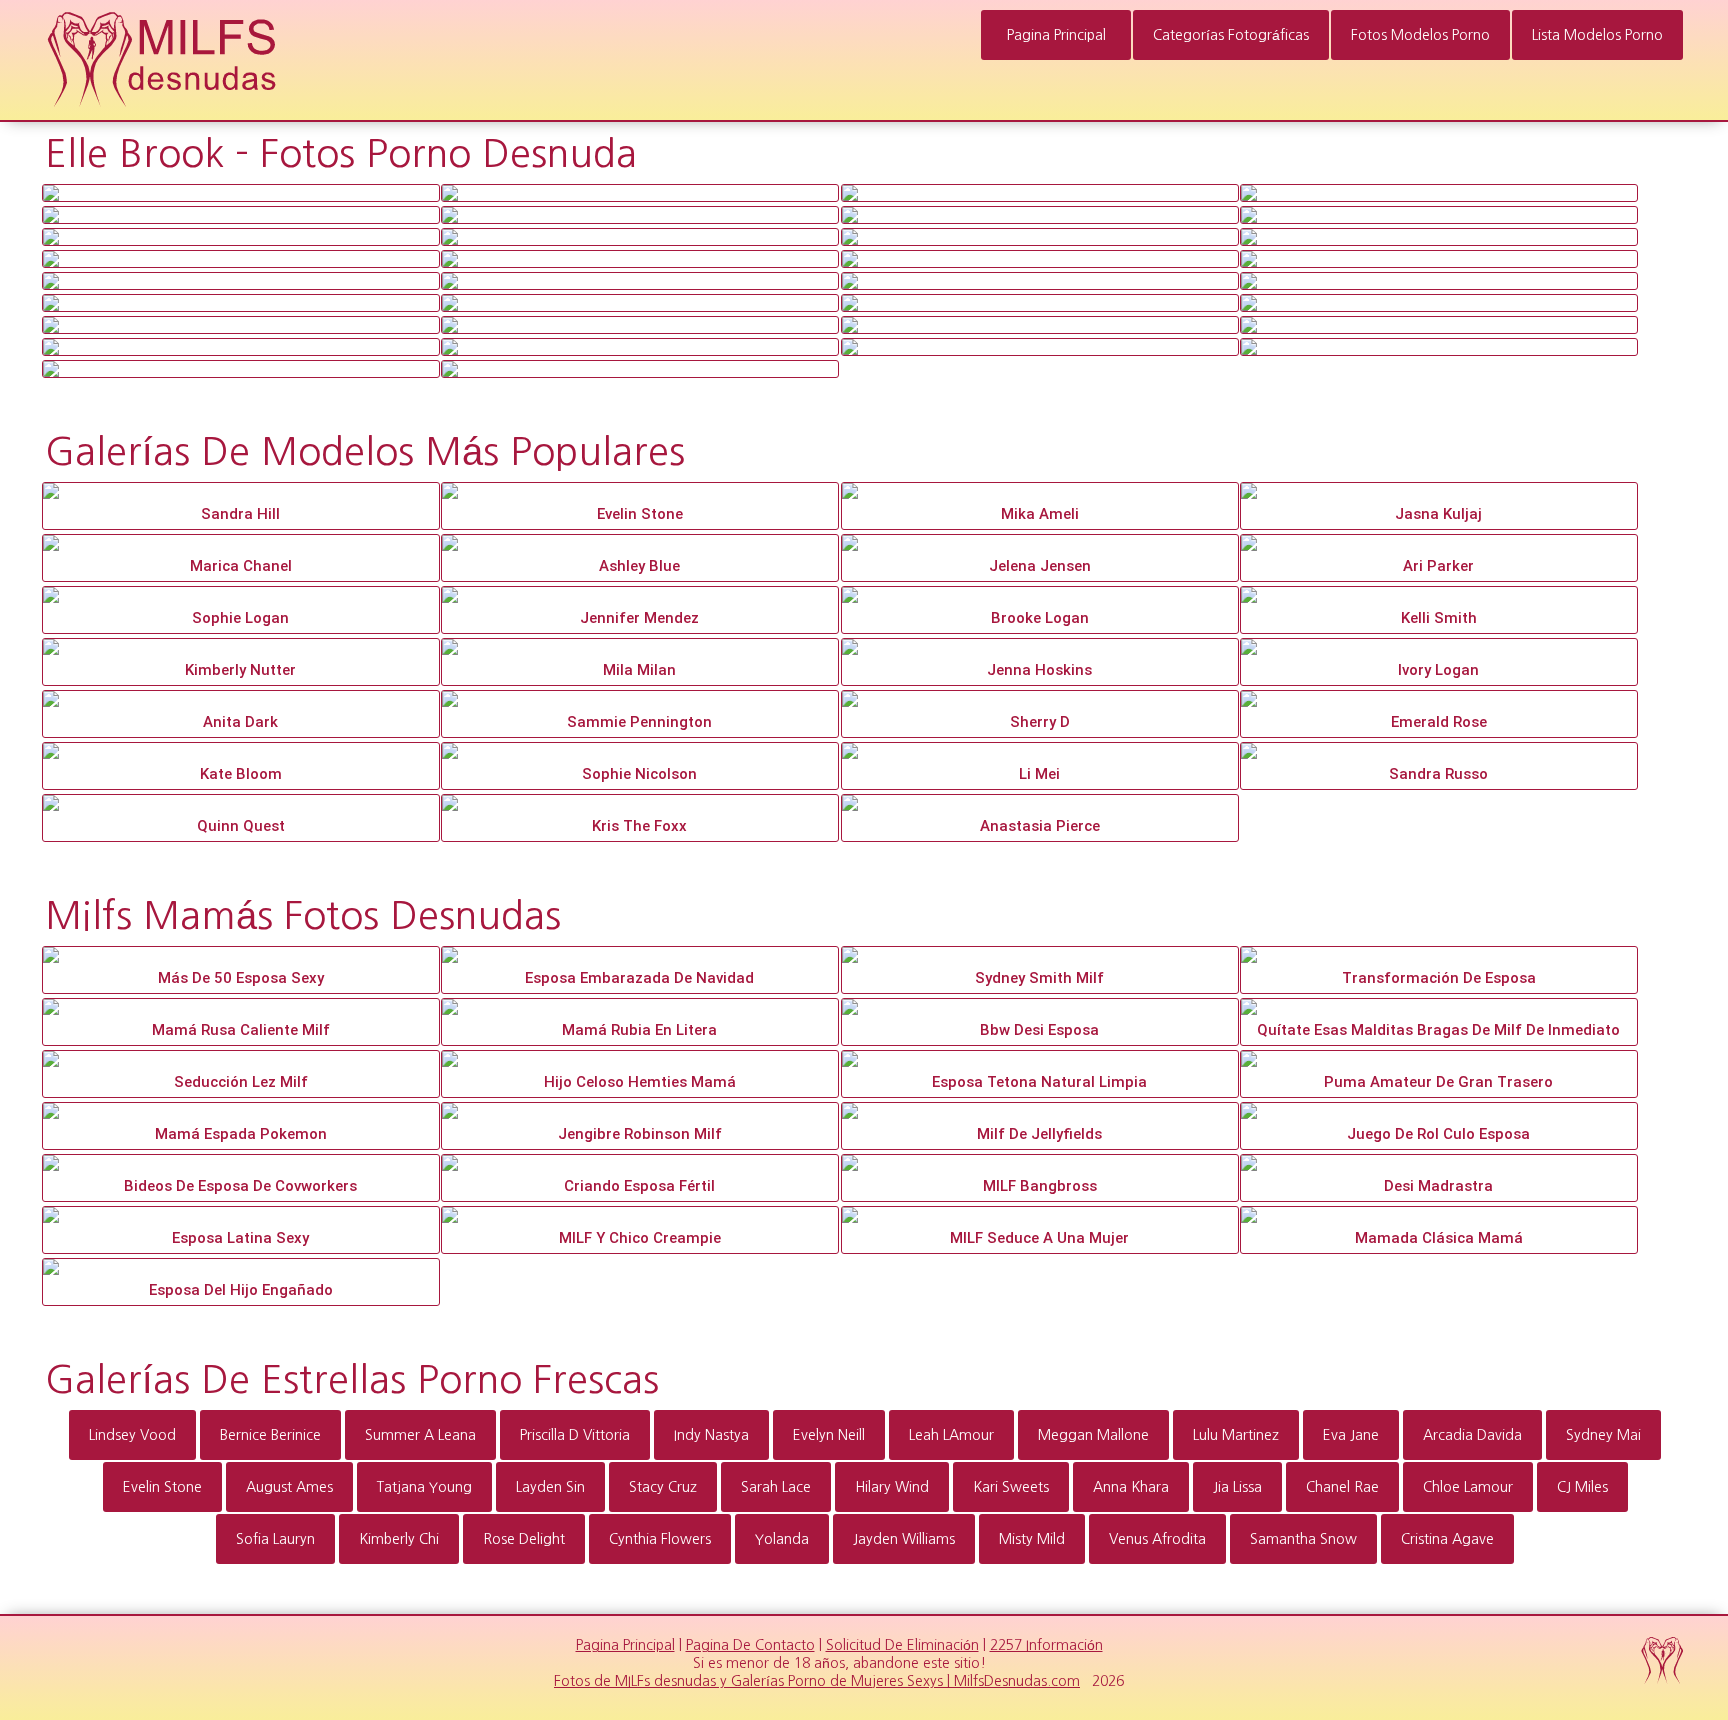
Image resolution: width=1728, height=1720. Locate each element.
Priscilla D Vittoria (575, 1435)
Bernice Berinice (270, 1435)
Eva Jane (1351, 1435)
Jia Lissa (1237, 1487)
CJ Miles (1582, 1487)
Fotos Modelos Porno (1420, 35)
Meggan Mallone (1093, 1435)
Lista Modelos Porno (1597, 35)
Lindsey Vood (132, 1435)
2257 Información (1046, 1645)
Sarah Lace (776, 1487)
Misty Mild (1032, 1539)
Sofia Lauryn (275, 1539)
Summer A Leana (420, 1435)
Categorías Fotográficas (1231, 35)
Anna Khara (1131, 1487)
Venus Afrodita (1157, 1539)
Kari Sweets (1011, 1487)
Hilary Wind (892, 1487)
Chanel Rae (1342, 1487)
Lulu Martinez (1236, 1435)
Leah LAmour (951, 1435)
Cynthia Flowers (660, 1539)
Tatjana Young (424, 1487)
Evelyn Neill (829, 1435)
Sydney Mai (1603, 1435)
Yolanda (782, 1539)
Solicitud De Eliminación (902, 1645)
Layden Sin (550, 1487)
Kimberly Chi (399, 1539)
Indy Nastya (711, 1435)
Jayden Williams (904, 1539)
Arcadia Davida (1472, 1435)
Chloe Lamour (1468, 1487)
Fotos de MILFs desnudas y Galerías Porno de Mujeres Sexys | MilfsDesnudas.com (817, 1681)
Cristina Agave (1447, 1539)
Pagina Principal (1056, 35)
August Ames (289, 1487)
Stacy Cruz (663, 1487)
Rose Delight (524, 1539)
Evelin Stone (162, 1487)
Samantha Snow (1303, 1539)
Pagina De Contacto (750, 1645)
